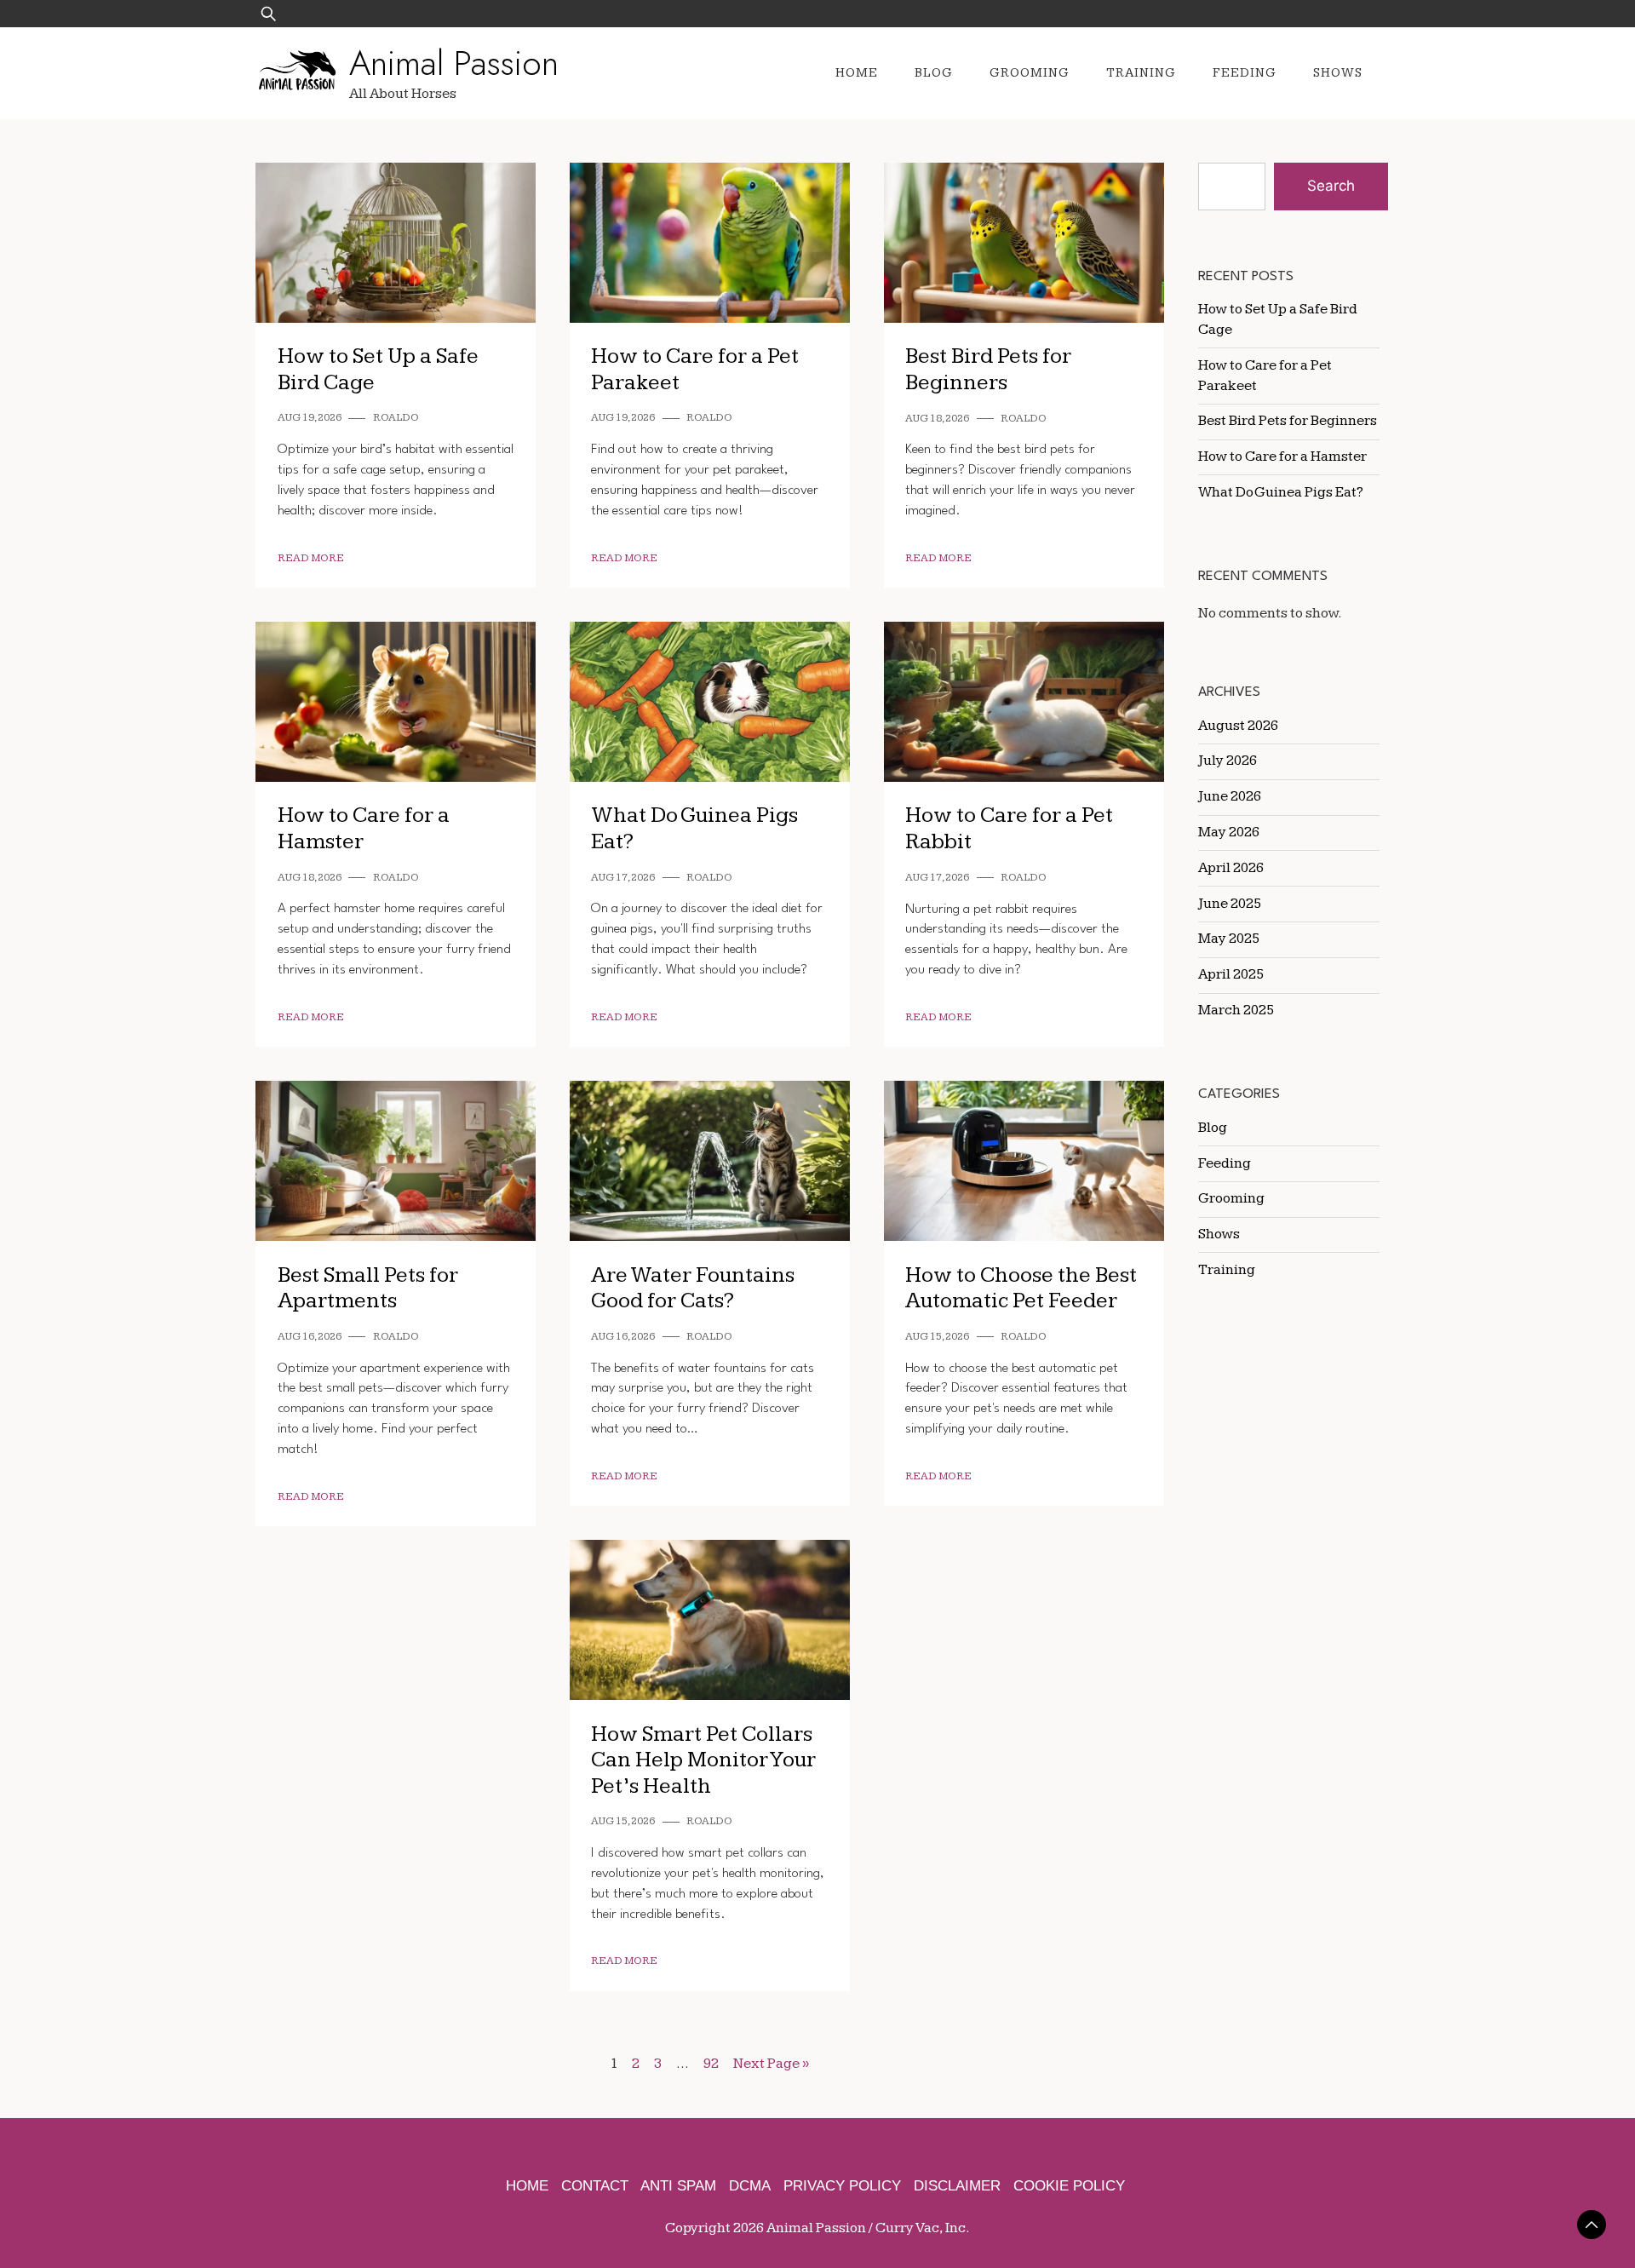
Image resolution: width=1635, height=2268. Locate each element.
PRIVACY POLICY (842, 2186)
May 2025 (1229, 939)
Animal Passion (454, 63)
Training (1141, 73)
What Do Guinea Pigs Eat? (1281, 492)
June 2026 (1230, 796)
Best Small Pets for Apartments (368, 1289)
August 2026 (1238, 726)
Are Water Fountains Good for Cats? (693, 1289)
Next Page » (771, 2064)
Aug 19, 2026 (310, 418)
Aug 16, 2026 (310, 1337)
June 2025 (1230, 904)
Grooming (1030, 73)
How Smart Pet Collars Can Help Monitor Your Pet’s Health (703, 1760)
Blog (934, 73)
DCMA (750, 2186)
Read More (311, 558)
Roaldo (396, 418)
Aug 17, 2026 (623, 878)
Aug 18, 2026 (937, 419)
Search (1331, 186)
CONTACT (595, 2186)
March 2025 (1236, 1010)
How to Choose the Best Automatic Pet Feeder (1021, 1289)
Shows (1338, 73)
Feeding (1245, 73)
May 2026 (1229, 832)
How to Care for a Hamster (1282, 456)
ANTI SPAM (678, 2186)
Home (857, 73)
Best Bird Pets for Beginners (988, 370)
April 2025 (1231, 974)
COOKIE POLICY (1069, 2186)
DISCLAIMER (957, 2186)
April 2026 (1231, 868)
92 (711, 2064)
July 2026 (1228, 761)
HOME (527, 2186)
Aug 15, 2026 (937, 1337)
